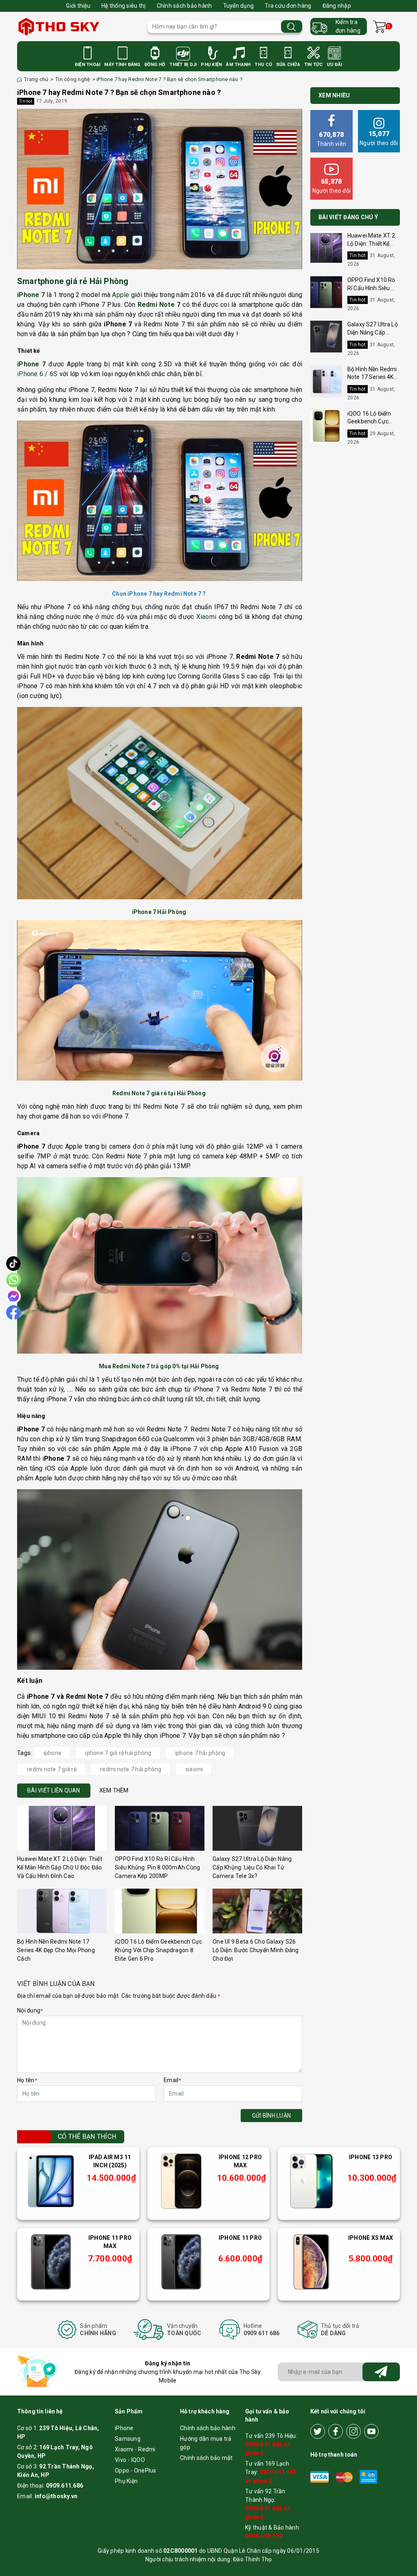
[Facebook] (336, 2431)
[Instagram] (353, 2431)
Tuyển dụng (239, 6)
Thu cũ (263, 65)
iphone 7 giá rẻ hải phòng (118, 1753)
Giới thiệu (78, 6)
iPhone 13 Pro (371, 2157)
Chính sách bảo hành (184, 6)
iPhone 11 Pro (240, 2238)
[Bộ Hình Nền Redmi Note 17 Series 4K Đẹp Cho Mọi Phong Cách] (62, 1911)
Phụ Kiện (211, 65)
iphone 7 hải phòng (200, 1753)
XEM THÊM (114, 1790)
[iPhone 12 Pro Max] (181, 2181)
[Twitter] (318, 2431)
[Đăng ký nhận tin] (381, 2372)
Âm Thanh (238, 65)
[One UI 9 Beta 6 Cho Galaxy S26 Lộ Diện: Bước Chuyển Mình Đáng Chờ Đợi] (257, 1911)
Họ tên (27, 2080)
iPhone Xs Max (371, 2238)
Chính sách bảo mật (206, 2458)
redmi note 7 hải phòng (131, 1769)
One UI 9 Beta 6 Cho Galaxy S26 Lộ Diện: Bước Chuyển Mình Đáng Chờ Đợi (256, 1950)
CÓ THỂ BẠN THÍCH (87, 2137)
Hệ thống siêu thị (123, 6)
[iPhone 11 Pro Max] (51, 2262)
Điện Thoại (88, 65)
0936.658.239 (264, 2536)
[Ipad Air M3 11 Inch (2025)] (51, 2181)
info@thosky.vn (56, 2496)
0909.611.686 (65, 2486)
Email (172, 2080)
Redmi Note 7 (159, 305)
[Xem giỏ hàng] (379, 27)
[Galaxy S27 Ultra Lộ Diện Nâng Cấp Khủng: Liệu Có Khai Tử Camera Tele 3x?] (257, 1828)
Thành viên (332, 139)
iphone (53, 1753)
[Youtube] (371, 2431)
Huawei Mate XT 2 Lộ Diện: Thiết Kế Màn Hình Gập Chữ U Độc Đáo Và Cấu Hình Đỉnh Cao (60, 1867)
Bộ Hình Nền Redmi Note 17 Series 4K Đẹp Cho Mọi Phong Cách (56, 1950)
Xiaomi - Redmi (135, 2449)
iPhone (124, 2428)
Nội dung (30, 2010)
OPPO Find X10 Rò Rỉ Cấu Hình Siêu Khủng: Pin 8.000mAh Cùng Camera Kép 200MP (157, 1867)
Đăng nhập (337, 6)
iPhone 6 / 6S (37, 374)
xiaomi (194, 1769)
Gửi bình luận (271, 2116)
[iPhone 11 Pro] (181, 2262)
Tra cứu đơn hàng (288, 6)
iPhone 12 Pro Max (240, 2161)
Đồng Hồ (155, 65)
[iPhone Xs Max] (312, 2262)
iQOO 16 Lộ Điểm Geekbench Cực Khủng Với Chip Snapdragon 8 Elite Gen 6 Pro (158, 1950)
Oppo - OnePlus (136, 2470)
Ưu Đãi (335, 65)
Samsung (128, 2439)
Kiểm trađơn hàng (348, 26)
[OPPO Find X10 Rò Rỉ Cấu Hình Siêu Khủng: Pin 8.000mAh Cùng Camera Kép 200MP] (160, 1828)
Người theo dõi (379, 138)
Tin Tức (314, 65)
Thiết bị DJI (183, 65)
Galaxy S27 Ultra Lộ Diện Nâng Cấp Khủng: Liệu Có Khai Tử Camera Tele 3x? (252, 1867)
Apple (121, 295)
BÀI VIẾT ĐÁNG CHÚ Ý (348, 217)
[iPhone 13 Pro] (312, 2181)
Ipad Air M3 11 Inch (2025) (110, 2161)
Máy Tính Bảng (122, 65)
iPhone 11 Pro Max (110, 2242)
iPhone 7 (31, 295)
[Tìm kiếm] (292, 27)
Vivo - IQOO (130, 2460)
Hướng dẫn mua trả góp (206, 2443)
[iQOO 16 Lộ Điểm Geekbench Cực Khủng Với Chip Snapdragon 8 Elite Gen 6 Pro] (160, 1911)
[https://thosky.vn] (78, 26)
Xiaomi (206, 617)
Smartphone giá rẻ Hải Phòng (74, 281)
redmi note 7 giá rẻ (52, 1769)
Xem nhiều (334, 95)
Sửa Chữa (288, 65)
